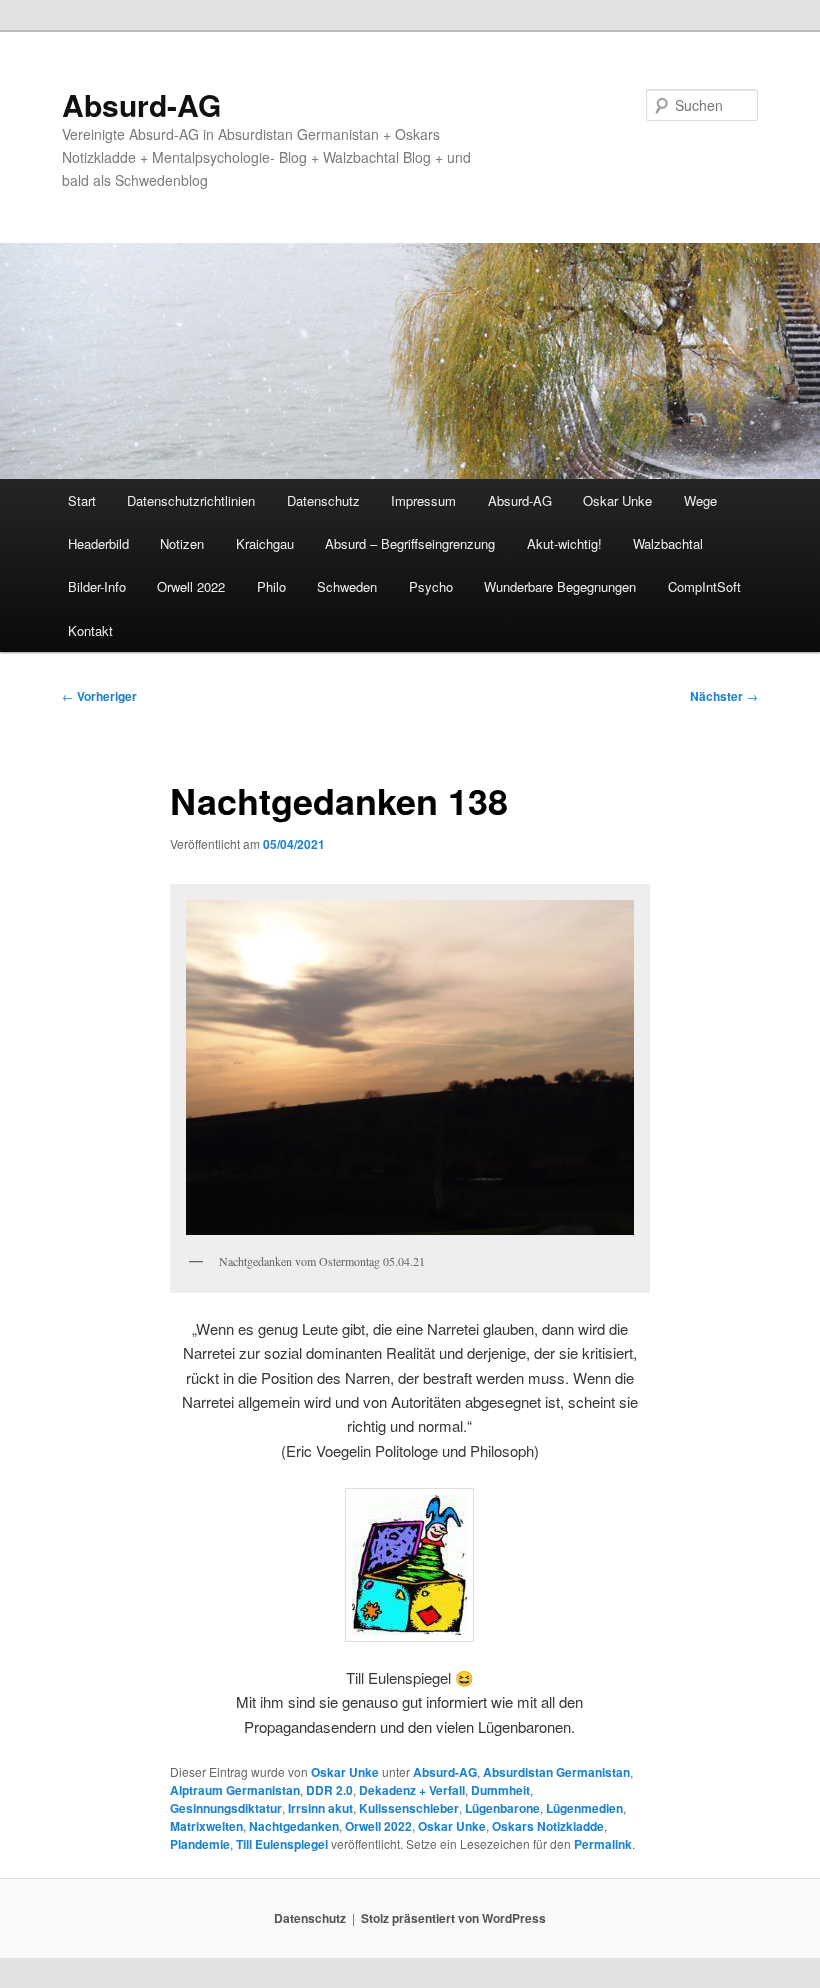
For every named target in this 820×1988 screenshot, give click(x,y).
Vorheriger (99, 696)
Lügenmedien (584, 1808)
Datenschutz (323, 500)
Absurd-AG (141, 104)
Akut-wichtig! (564, 543)
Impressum (423, 500)
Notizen (182, 543)
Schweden (347, 586)
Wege (700, 500)
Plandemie (200, 1844)
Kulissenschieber (409, 1808)
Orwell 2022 (191, 586)
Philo (271, 586)
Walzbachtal (668, 543)
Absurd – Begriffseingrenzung (410, 543)
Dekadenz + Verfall (412, 1790)
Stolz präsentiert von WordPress (453, 1918)
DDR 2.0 (329, 1790)
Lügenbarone (502, 1808)
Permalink (603, 1844)
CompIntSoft (704, 586)
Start (82, 500)
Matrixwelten (206, 1826)
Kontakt (90, 630)
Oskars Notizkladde (548, 1826)
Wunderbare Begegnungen (560, 586)
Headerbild (98, 543)
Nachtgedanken (294, 1826)
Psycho (431, 586)
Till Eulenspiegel (282, 1844)
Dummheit (500, 1790)
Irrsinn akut (320, 1808)
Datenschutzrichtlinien (191, 500)
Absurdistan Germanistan (556, 1772)
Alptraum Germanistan (235, 1790)
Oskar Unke (617, 500)
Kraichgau (265, 543)
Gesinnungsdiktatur (226, 1808)
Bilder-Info (97, 586)
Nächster (724, 696)
